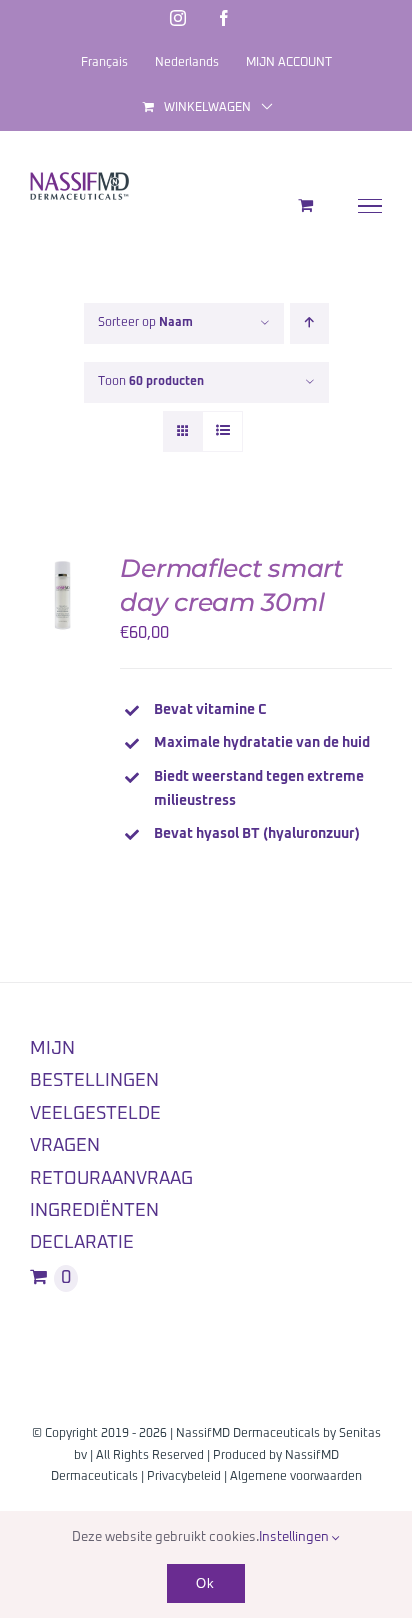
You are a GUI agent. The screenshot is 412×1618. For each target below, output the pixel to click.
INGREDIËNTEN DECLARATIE (94, 1227)
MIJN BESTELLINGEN (94, 1065)
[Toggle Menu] (370, 206)
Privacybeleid (184, 1477)
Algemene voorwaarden (296, 1477)
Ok (206, 1583)
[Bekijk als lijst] (222, 431)
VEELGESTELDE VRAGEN (95, 1130)
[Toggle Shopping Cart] (305, 205)
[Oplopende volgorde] (309, 323)
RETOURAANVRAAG (111, 1179)
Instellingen (295, 1537)
